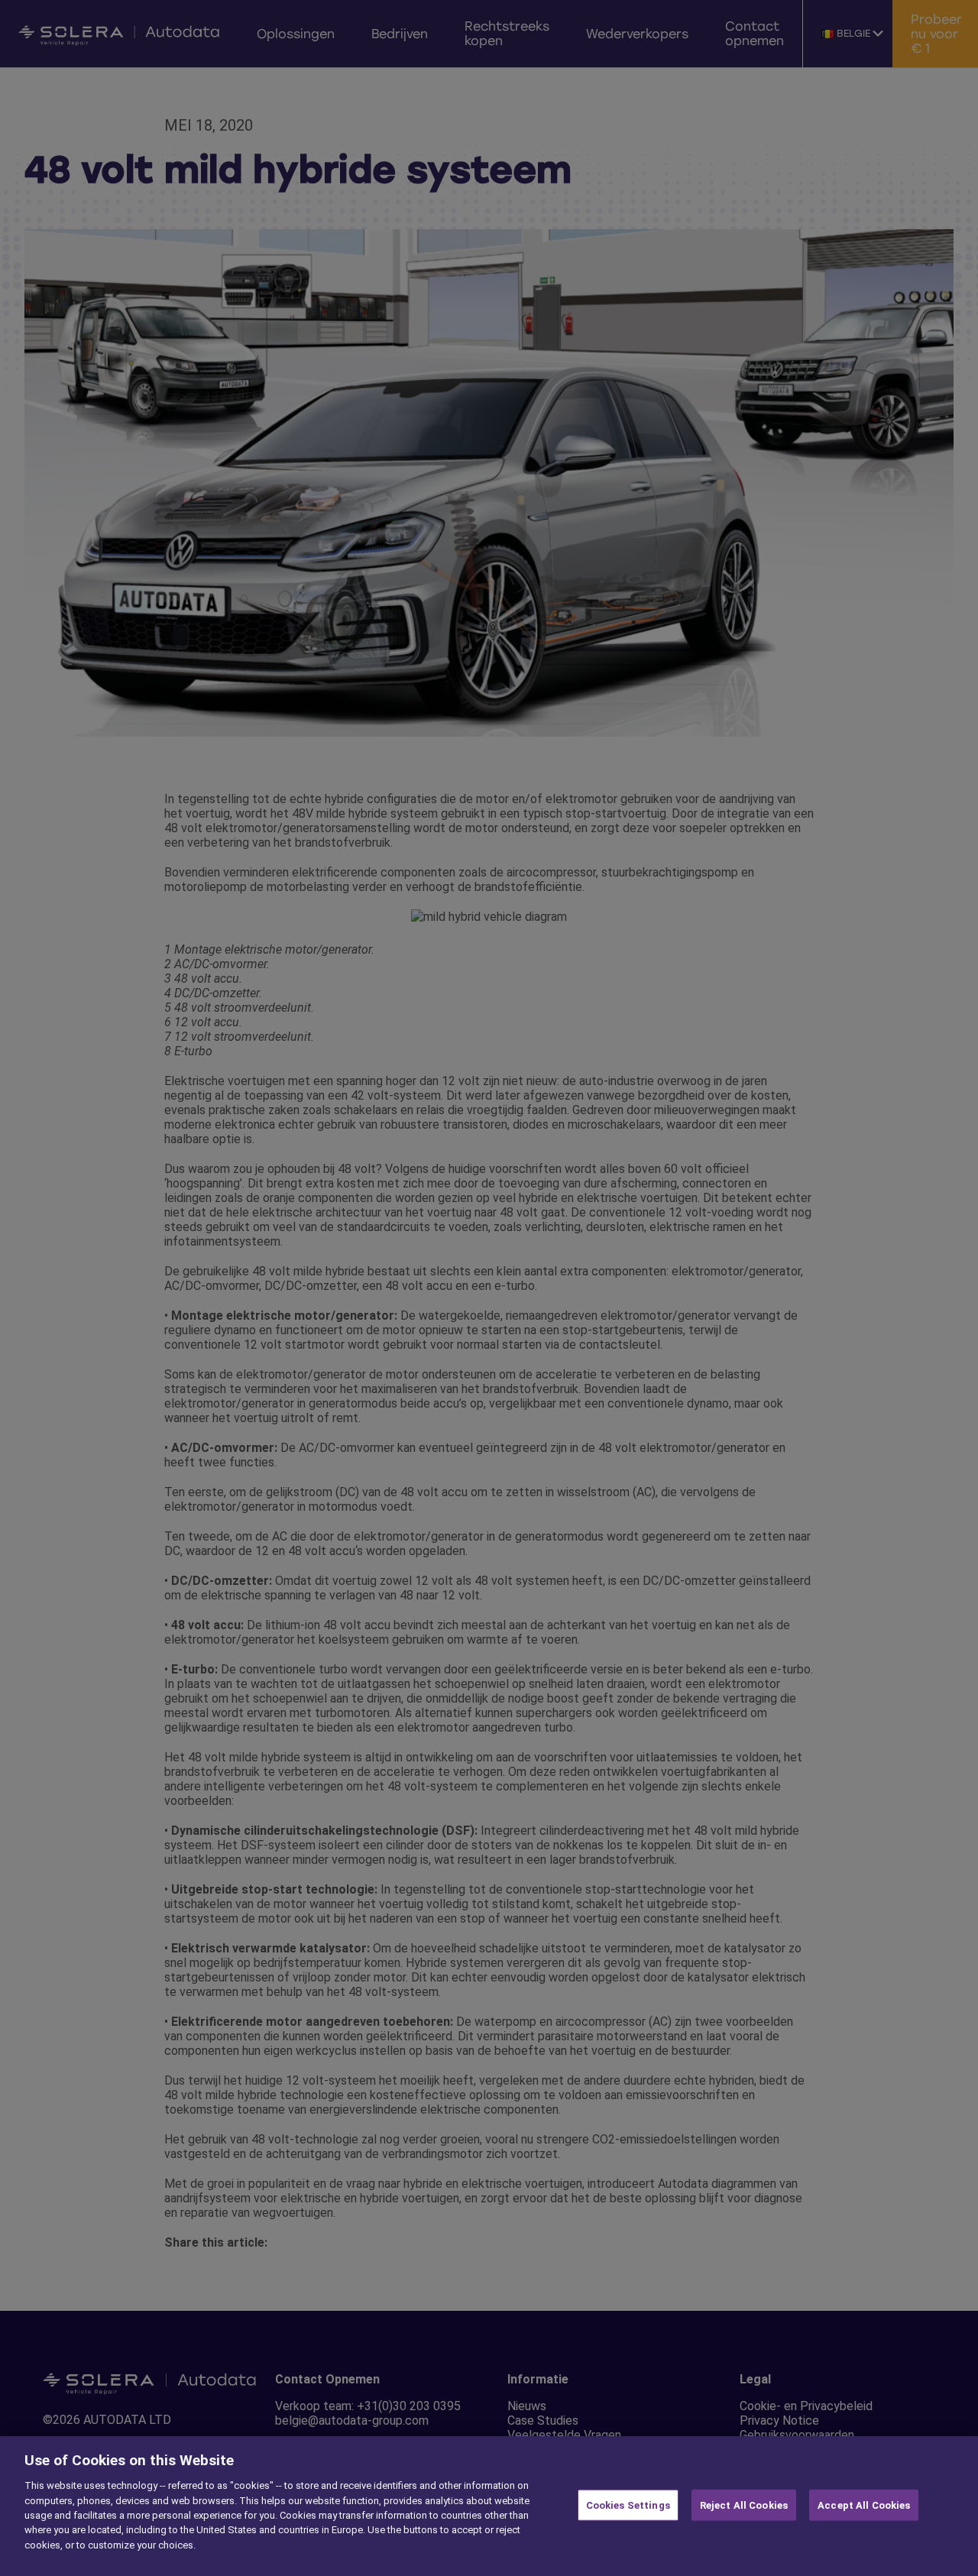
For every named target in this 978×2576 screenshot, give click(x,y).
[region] (489, 2506)
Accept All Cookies (864, 2505)
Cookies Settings (628, 2505)
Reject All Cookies (744, 2505)
